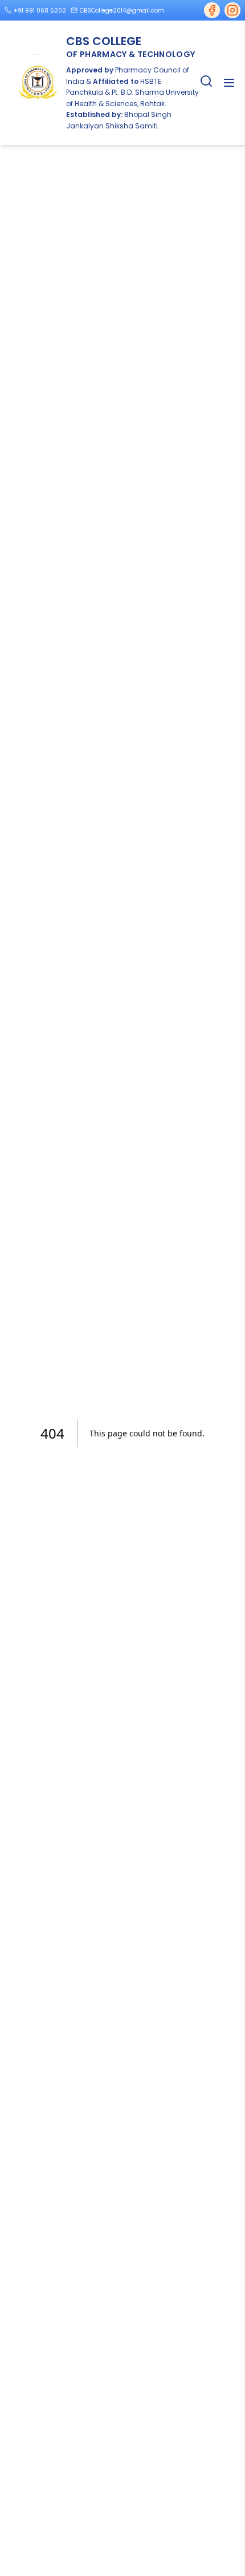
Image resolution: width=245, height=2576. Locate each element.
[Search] (206, 81)
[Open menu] (229, 83)
